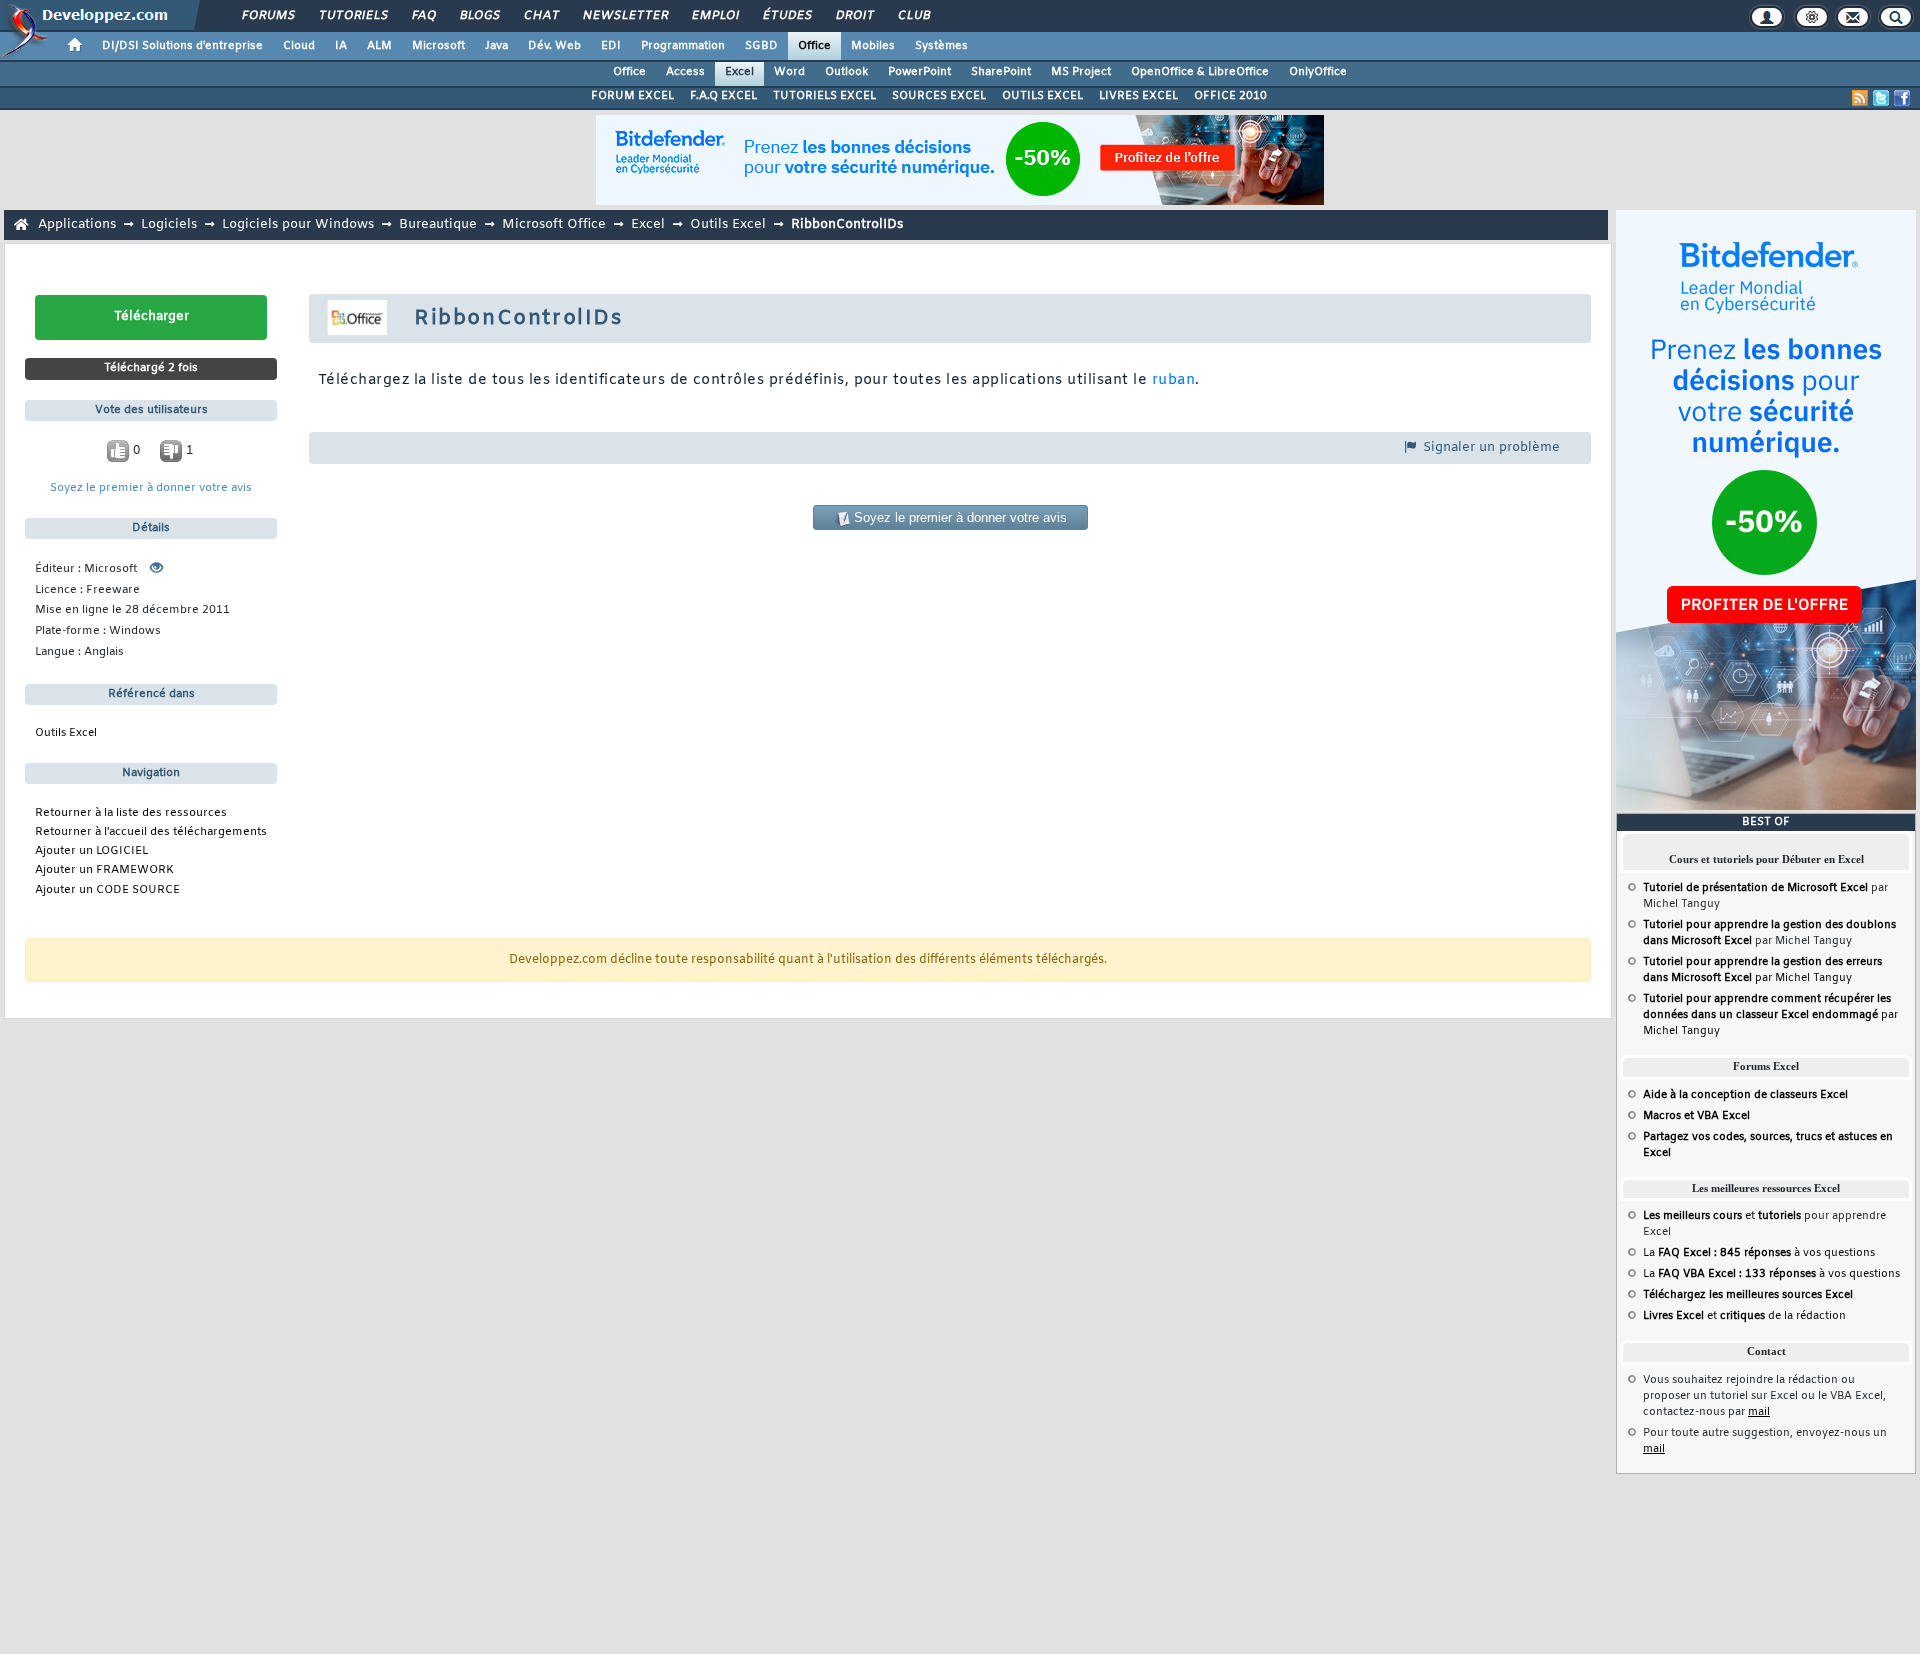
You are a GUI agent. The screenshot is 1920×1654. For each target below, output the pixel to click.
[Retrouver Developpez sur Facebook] (1902, 98)
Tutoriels (352, 16)
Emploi (714, 16)
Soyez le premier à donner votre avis (151, 488)
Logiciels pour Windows (298, 224)
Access (685, 72)
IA (341, 46)
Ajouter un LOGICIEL (91, 851)
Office (814, 46)
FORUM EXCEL (632, 96)
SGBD (761, 46)
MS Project (1081, 72)
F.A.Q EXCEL (723, 96)
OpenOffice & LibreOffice (1200, 72)
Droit (854, 16)
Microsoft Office (554, 224)
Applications (77, 224)
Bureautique (438, 224)
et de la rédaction (1744, 1316)
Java (496, 46)
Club (913, 16)
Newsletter (624, 16)
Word (789, 72)
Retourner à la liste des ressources (131, 813)
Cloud (299, 46)
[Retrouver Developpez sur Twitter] (1881, 98)
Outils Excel (728, 224)
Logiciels (169, 224)
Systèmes (941, 46)
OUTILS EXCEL (1042, 96)
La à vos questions (1759, 1253)
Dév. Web (554, 46)
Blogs (479, 16)
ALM (379, 46)
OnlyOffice (1318, 72)
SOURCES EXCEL (939, 96)
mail (1759, 1412)
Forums (267, 16)
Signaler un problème (1489, 447)
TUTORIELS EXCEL (824, 96)
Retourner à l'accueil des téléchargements (151, 832)
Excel (739, 72)
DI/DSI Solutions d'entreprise (182, 46)
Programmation (683, 46)
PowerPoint (919, 72)
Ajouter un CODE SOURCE (107, 890)
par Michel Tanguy (1770, 1015)
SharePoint (1001, 72)
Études (786, 16)
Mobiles (873, 46)
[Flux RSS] (1860, 98)
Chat (540, 16)
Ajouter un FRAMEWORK (104, 870)
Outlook (846, 72)
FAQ (423, 16)
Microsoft (438, 46)
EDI (611, 46)
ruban (1173, 380)
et (1722, 1216)
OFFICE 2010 (1230, 96)
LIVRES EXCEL (1138, 96)
